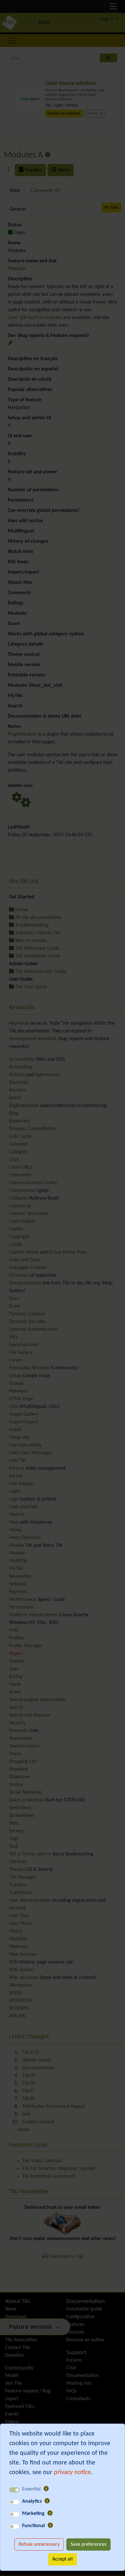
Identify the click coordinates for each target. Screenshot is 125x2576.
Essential (31, 2489)
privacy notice (72, 2472)
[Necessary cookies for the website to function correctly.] (46, 2489)
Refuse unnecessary (39, 2544)
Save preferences (88, 2544)
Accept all (63, 2559)
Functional (33, 2526)
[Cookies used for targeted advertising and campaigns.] (50, 2514)
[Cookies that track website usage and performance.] (47, 2501)
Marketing (33, 2514)
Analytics (32, 2501)
